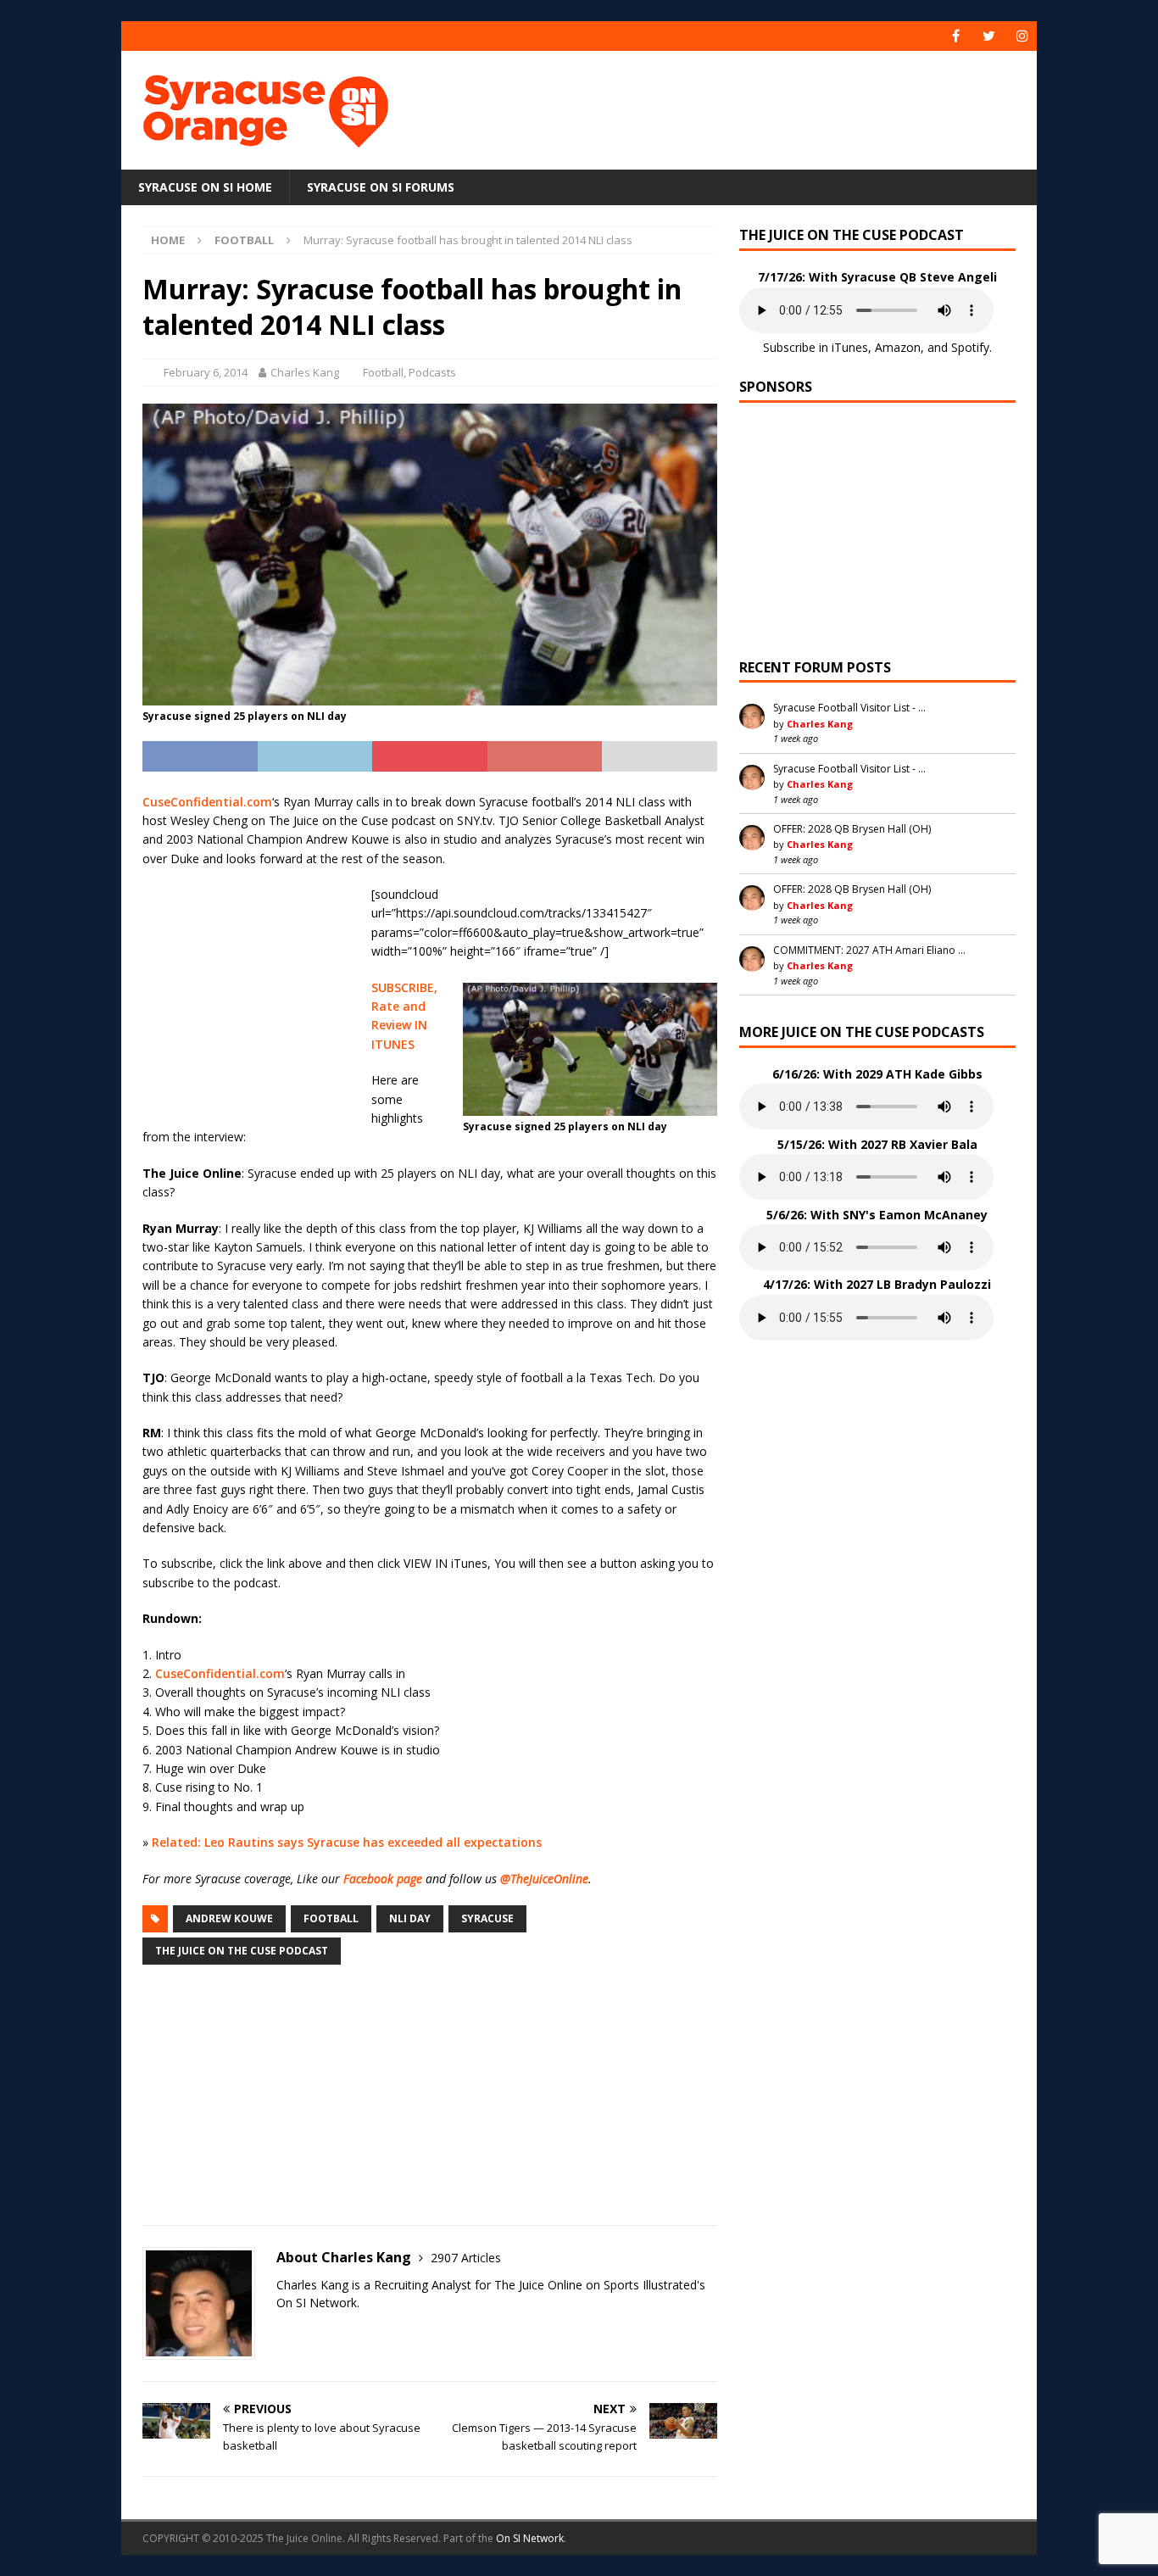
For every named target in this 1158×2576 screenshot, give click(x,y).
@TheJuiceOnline (544, 1879)
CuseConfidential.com (207, 802)
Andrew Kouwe (229, 1918)
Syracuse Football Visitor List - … (849, 708)
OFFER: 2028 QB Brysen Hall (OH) (852, 829)
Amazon (898, 347)
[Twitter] (989, 36)
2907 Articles (466, 2258)
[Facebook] (956, 36)
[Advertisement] (743, 106)
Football (383, 372)
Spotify (970, 347)
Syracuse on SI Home (205, 187)
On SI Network (530, 2538)
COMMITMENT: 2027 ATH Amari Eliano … (869, 950)
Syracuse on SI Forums (381, 187)
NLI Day (410, 1918)
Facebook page (383, 1879)
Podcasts (432, 372)
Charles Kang (305, 372)
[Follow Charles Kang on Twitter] (282, 2332)
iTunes (850, 347)
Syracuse (487, 1918)
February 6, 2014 (206, 372)
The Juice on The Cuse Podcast (242, 1951)
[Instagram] (1022, 36)
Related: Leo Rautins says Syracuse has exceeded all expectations (347, 1842)
